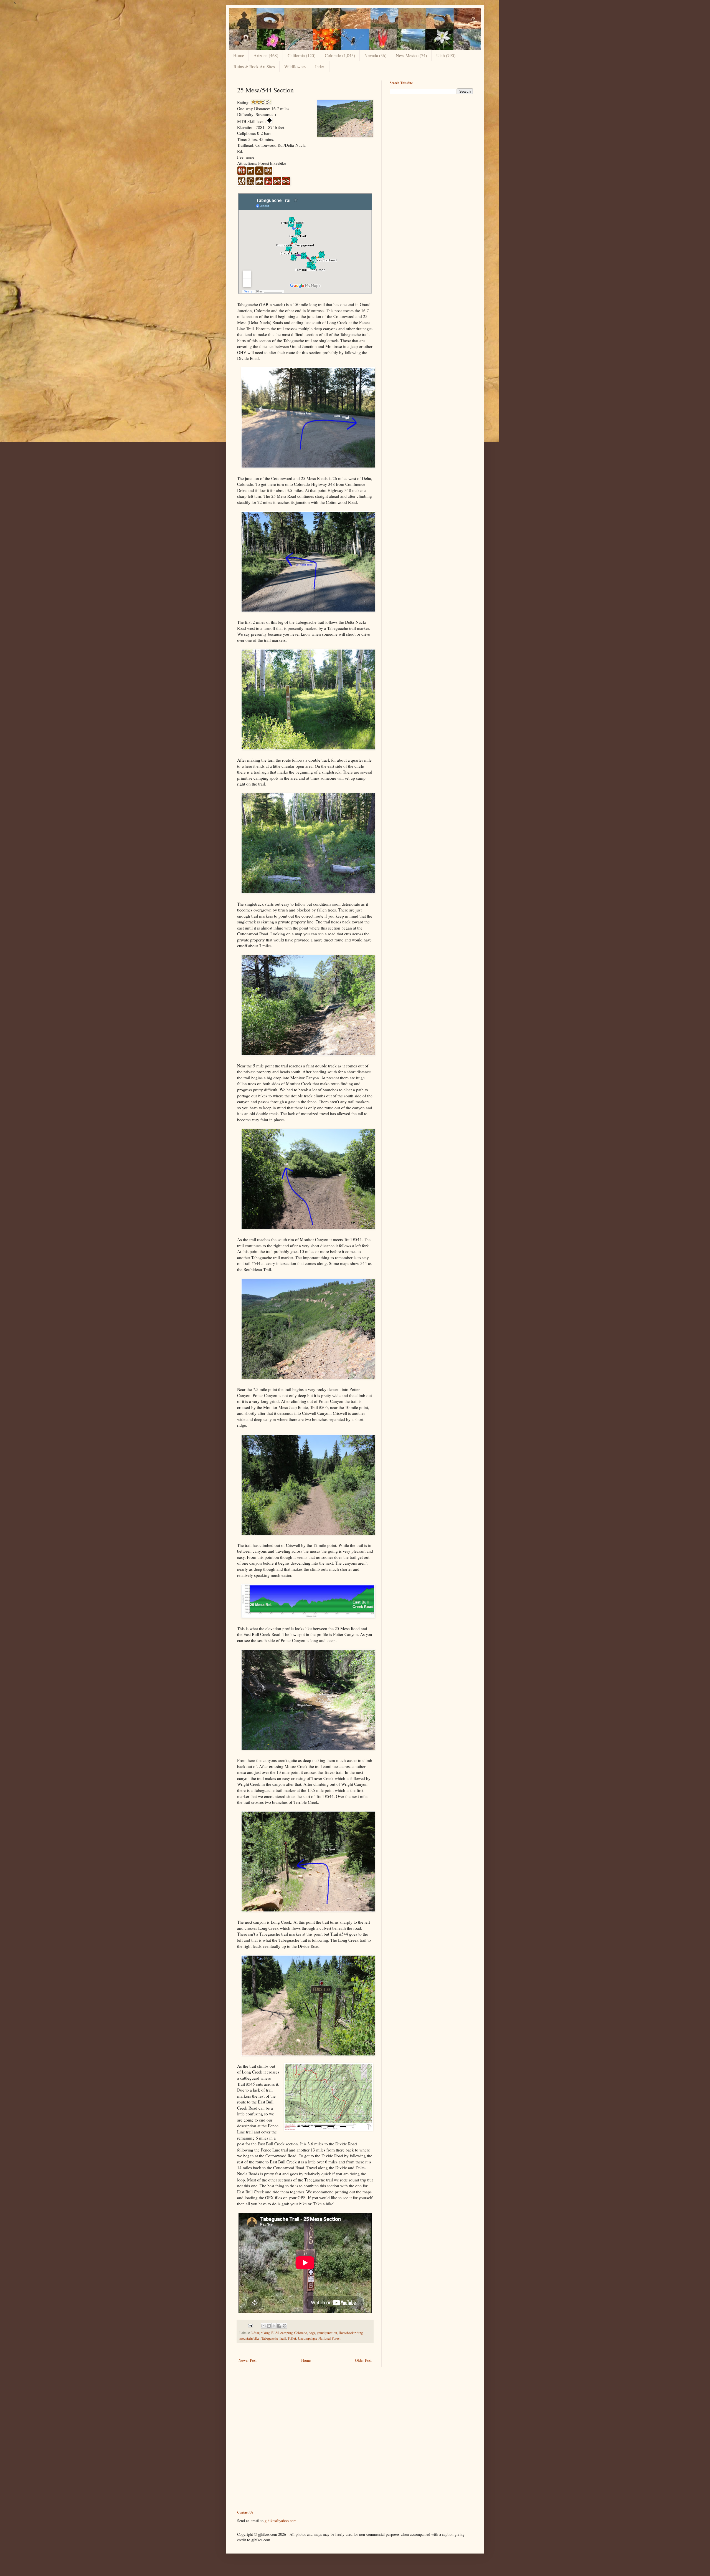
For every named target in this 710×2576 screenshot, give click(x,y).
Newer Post (248, 2360)
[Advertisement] (431, 137)
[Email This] (263, 2326)
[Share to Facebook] (279, 2326)
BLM (275, 2333)
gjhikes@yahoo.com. (281, 2521)
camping (286, 2333)
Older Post (363, 2360)
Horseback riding (351, 2333)
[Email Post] (250, 2325)
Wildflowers (295, 66)
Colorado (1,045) (340, 55)
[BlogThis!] (269, 2326)
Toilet (292, 2338)
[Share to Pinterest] (285, 2326)
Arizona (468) (266, 55)
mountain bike (249, 2338)
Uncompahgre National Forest (319, 2338)
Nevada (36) (375, 55)
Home (239, 55)
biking (265, 2333)
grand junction (327, 2333)
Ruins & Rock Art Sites (254, 66)
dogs (312, 2333)
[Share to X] (274, 2326)
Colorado (301, 2333)
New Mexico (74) (411, 55)
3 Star (255, 2333)
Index (320, 66)
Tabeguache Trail (274, 2338)
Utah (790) (446, 55)
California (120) (301, 55)
